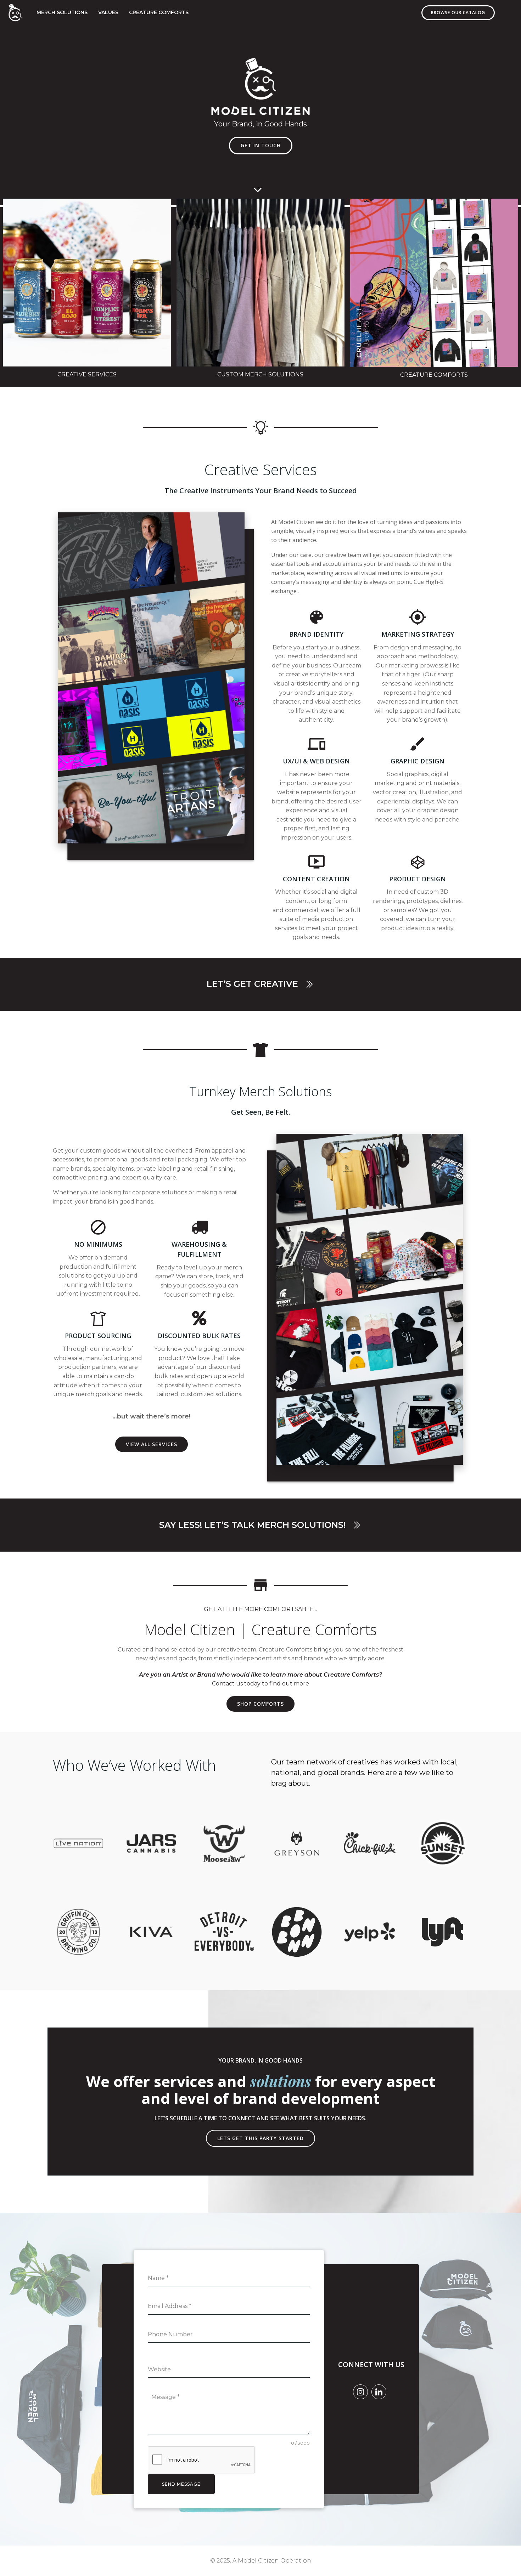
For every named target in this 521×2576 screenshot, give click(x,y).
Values (108, 12)
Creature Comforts (159, 12)
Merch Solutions (62, 12)
